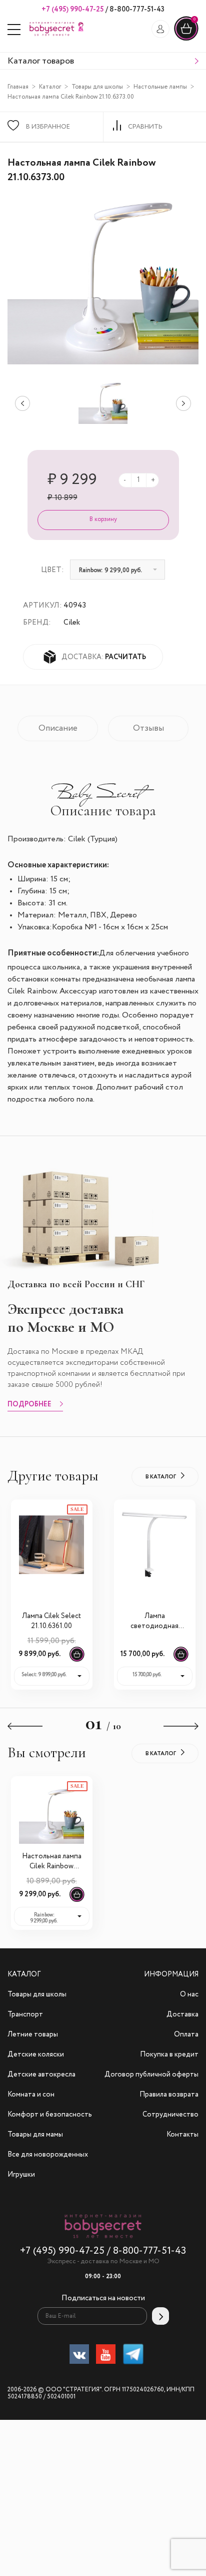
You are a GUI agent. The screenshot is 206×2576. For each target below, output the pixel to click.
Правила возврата (169, 2095)
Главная (18, 87)
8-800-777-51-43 (136, 10)
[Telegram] (133, 2356)
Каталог (50, 87)
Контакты (182, 2135)
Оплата (186, 2034)
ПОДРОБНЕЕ (29, 1405)
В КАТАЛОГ (161, 1477)
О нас (189, 1994)
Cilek (72, 622)
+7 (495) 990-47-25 (73, 10)
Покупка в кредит (169, 2054)
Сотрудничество (170, 2115)
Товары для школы (97, 87)
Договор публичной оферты (151, 2075)
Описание (58, 728)
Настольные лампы (160, 87)
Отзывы (148, 728)
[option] (103, 403)
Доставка (182, 2014)
